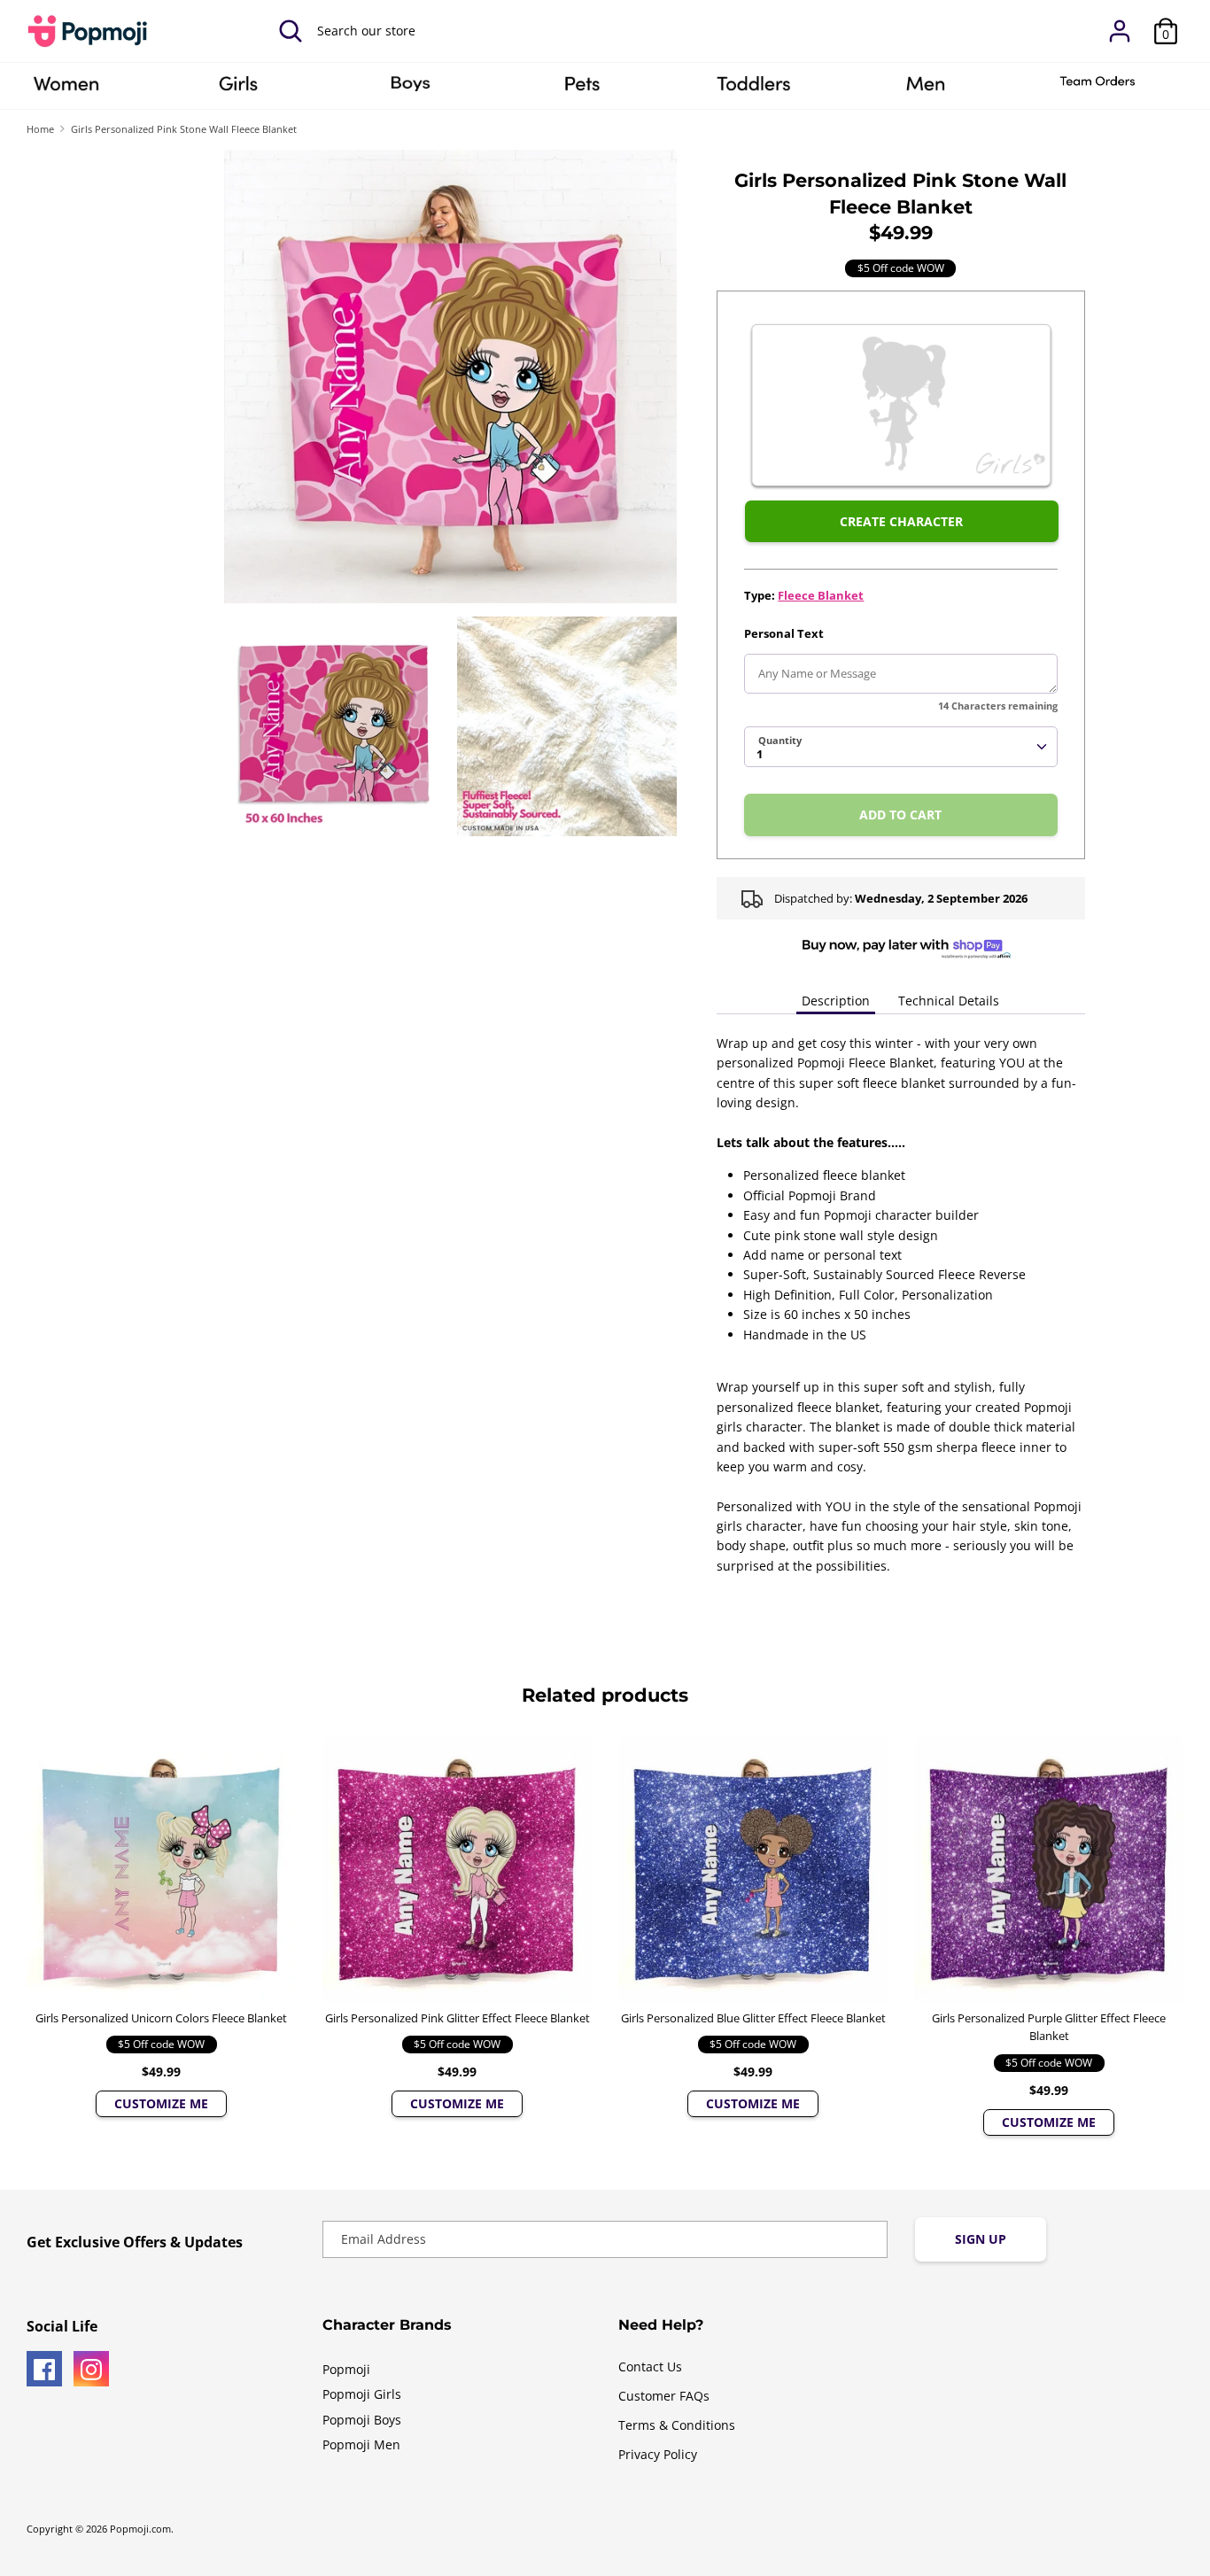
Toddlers (754, 89)
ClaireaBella (66, 89)
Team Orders (1098, 89)
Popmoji (346, 2369)
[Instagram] (91, 2369)
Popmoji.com (140, 2529)
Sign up (981, 2239)
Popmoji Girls (362, 2394)
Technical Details (949, 1001)
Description (836, 1001)
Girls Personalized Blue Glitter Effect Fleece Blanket (753, 2018)
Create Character (901, 521)
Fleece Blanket (821, 595)
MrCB (926, 89)
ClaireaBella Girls (238, 89)
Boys (410, 89)
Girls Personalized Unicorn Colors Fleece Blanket (161, 2018)
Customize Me (161, 2103)
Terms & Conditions (677, 2425)
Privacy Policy (658, 2454)
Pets (582, 89)
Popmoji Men (361, 2444)
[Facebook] (44, 2369)
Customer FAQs (664, 2396)
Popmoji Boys (362, 2420)
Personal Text (784, 633)
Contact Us (650, 2367)
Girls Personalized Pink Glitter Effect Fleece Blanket (458, 2018)
